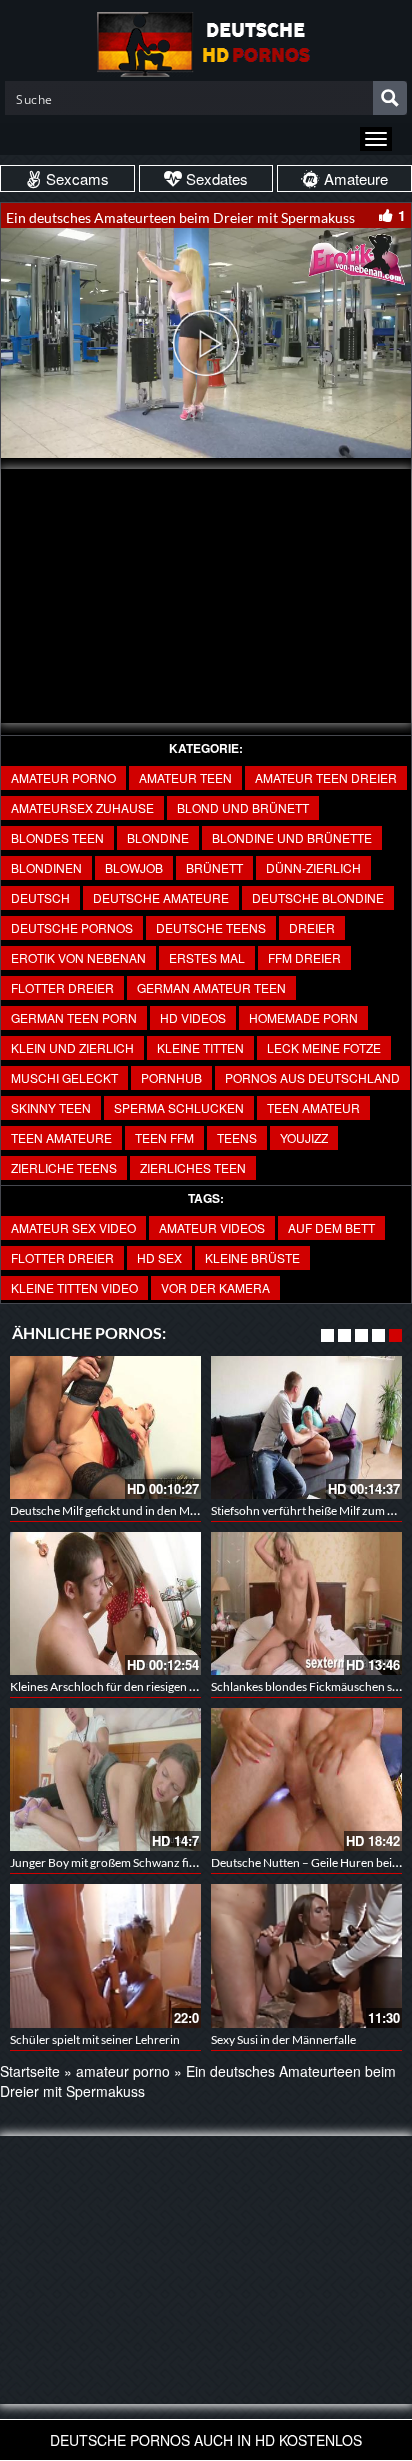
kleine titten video (74, 1287)
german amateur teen (211, 987)
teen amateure (61, 1137)
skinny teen (51, 1107)
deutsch (40, 897)
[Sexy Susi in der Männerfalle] (306, 1955)
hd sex (159, 1257)
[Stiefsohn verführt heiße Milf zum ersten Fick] (306, 1427)
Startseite (30, 2071)
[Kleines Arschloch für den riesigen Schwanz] (105, 1603)
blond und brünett (243, 807)
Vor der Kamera (215, 1287)
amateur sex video (73, 1227)
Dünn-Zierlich (313, 867)
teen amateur (313, 1107)
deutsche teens (211, 927)
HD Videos (193, 1017)
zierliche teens (64, 1167)
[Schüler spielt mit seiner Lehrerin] (105, 1955)
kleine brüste (252, 1257)
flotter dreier (62, 987)
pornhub (171, 1077)
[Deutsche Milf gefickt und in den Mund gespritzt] (105, 1427)
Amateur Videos (212, 1227)
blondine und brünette (292, 837)
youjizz (304, 1137)
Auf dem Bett (331, 1227)
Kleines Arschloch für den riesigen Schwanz (123, 1686)
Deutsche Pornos (72, 927)
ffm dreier (304, 957)
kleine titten (200, 1047)
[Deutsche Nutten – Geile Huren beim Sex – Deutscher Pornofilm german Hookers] (306, 1779)
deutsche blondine (318, 897)
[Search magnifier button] (390, 98)
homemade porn (303, 1017)
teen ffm (164, 1137)
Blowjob (134, 867)
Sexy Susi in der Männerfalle (283, 2039)
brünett (214, 867)
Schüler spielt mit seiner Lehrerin (95, 2039)
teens (237, 1137)
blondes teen (57, 837)
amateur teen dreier (326, 777)
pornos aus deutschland (312, 1077)
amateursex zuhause (82, 807)
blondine (158, 837)
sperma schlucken (179, 1107)
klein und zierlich (72, 1047)
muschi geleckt (64, 1077)
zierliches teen (193, 1167)
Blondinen (46, 867)
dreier (312, 927)
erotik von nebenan (78, 957)
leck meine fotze (324, 1047)
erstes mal (207, 957)
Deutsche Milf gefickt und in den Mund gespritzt (134, 1510)
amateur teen (185, 777)
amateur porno (63, 777)
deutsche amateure (161, 897)
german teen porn (74, 1017)
